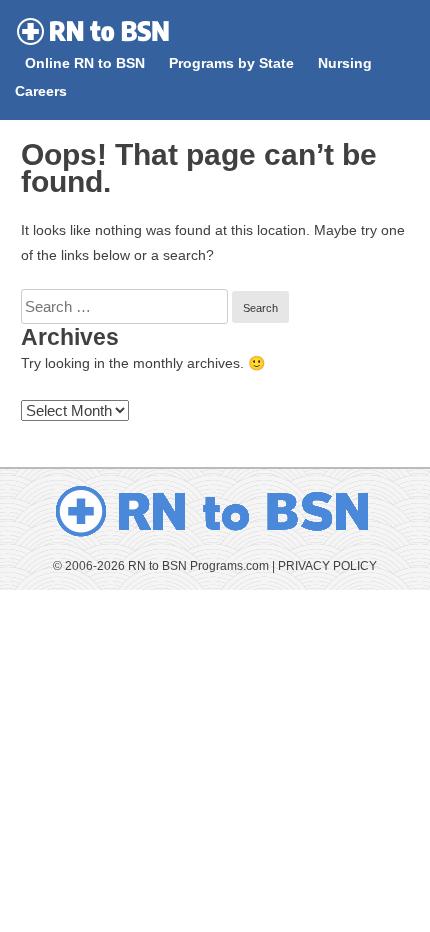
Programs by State (231, 63)
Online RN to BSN (85, 63)
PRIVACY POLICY (327, 566)
